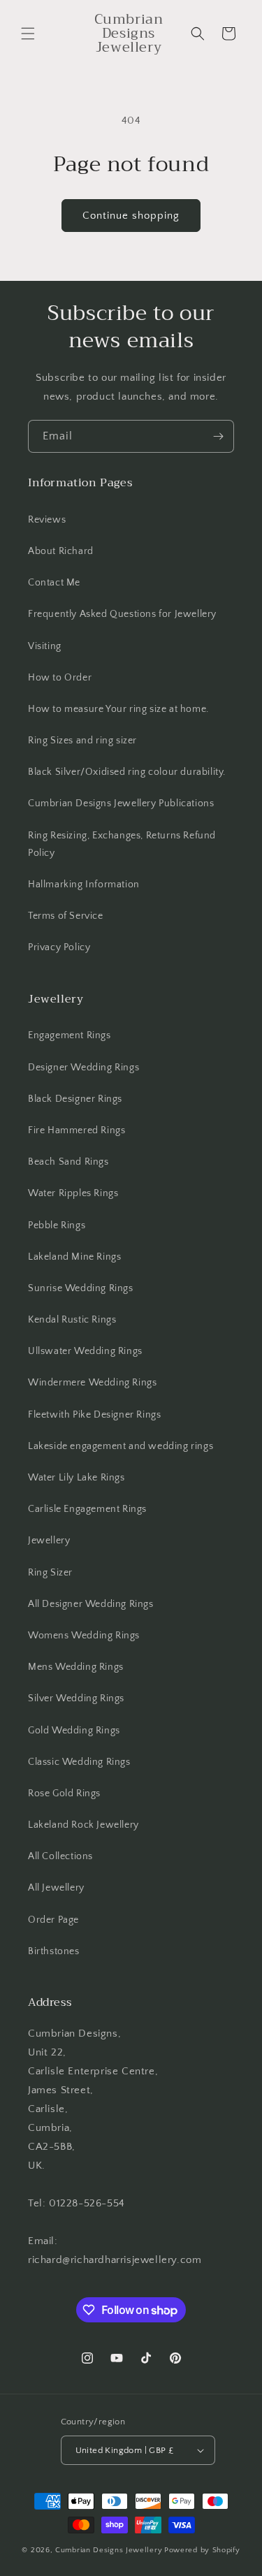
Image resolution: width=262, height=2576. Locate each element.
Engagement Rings (70, 1035)
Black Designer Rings (75, 1099)
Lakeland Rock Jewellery (83, 1825)
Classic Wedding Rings (79, 1762)
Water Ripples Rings (73, 1193)
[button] (28, 34)
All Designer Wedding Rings (91, 1604)
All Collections (60, 1856)
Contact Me (54, 583)
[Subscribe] (218, 436)
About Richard (61, 551)
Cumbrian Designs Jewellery (109, 2550)
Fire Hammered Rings (77, 1130)
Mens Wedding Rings (76, 1667)
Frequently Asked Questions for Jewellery (122, 614)
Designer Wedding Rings (83, 1068)
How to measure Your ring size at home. (118, 709)
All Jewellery (56, 1888)
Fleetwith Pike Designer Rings (94, 1415)
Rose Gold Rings (64, 1793)
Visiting (45, 646)
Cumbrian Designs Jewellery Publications (121, 803)
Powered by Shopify (202, 2550)
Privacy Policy (59, 947)
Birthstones (54, 1951)
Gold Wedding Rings (74, 1731)
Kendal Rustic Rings (72, 1320)
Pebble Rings (57, 1225)
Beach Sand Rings (68, 1162)
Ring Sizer (50, 1573)
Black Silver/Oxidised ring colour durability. (127, 772)
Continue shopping (131, 216)
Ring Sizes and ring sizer (82, 741)
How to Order (60, 678)
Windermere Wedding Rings (92, 1383)
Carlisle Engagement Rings (87, 1509)
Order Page (53, 1920)
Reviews (47, 520)
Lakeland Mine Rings (74, 1257)
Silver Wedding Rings (76, 1698)
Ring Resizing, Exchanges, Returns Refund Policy (122, 844)
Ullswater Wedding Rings (85, 1351)
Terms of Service (66, 916)
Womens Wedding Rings (84, 1636)
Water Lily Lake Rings (77, 1478)
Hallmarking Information (84, 885)
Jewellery (49, 1541)
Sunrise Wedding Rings (81, 1288)
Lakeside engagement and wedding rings (121, 1446)
